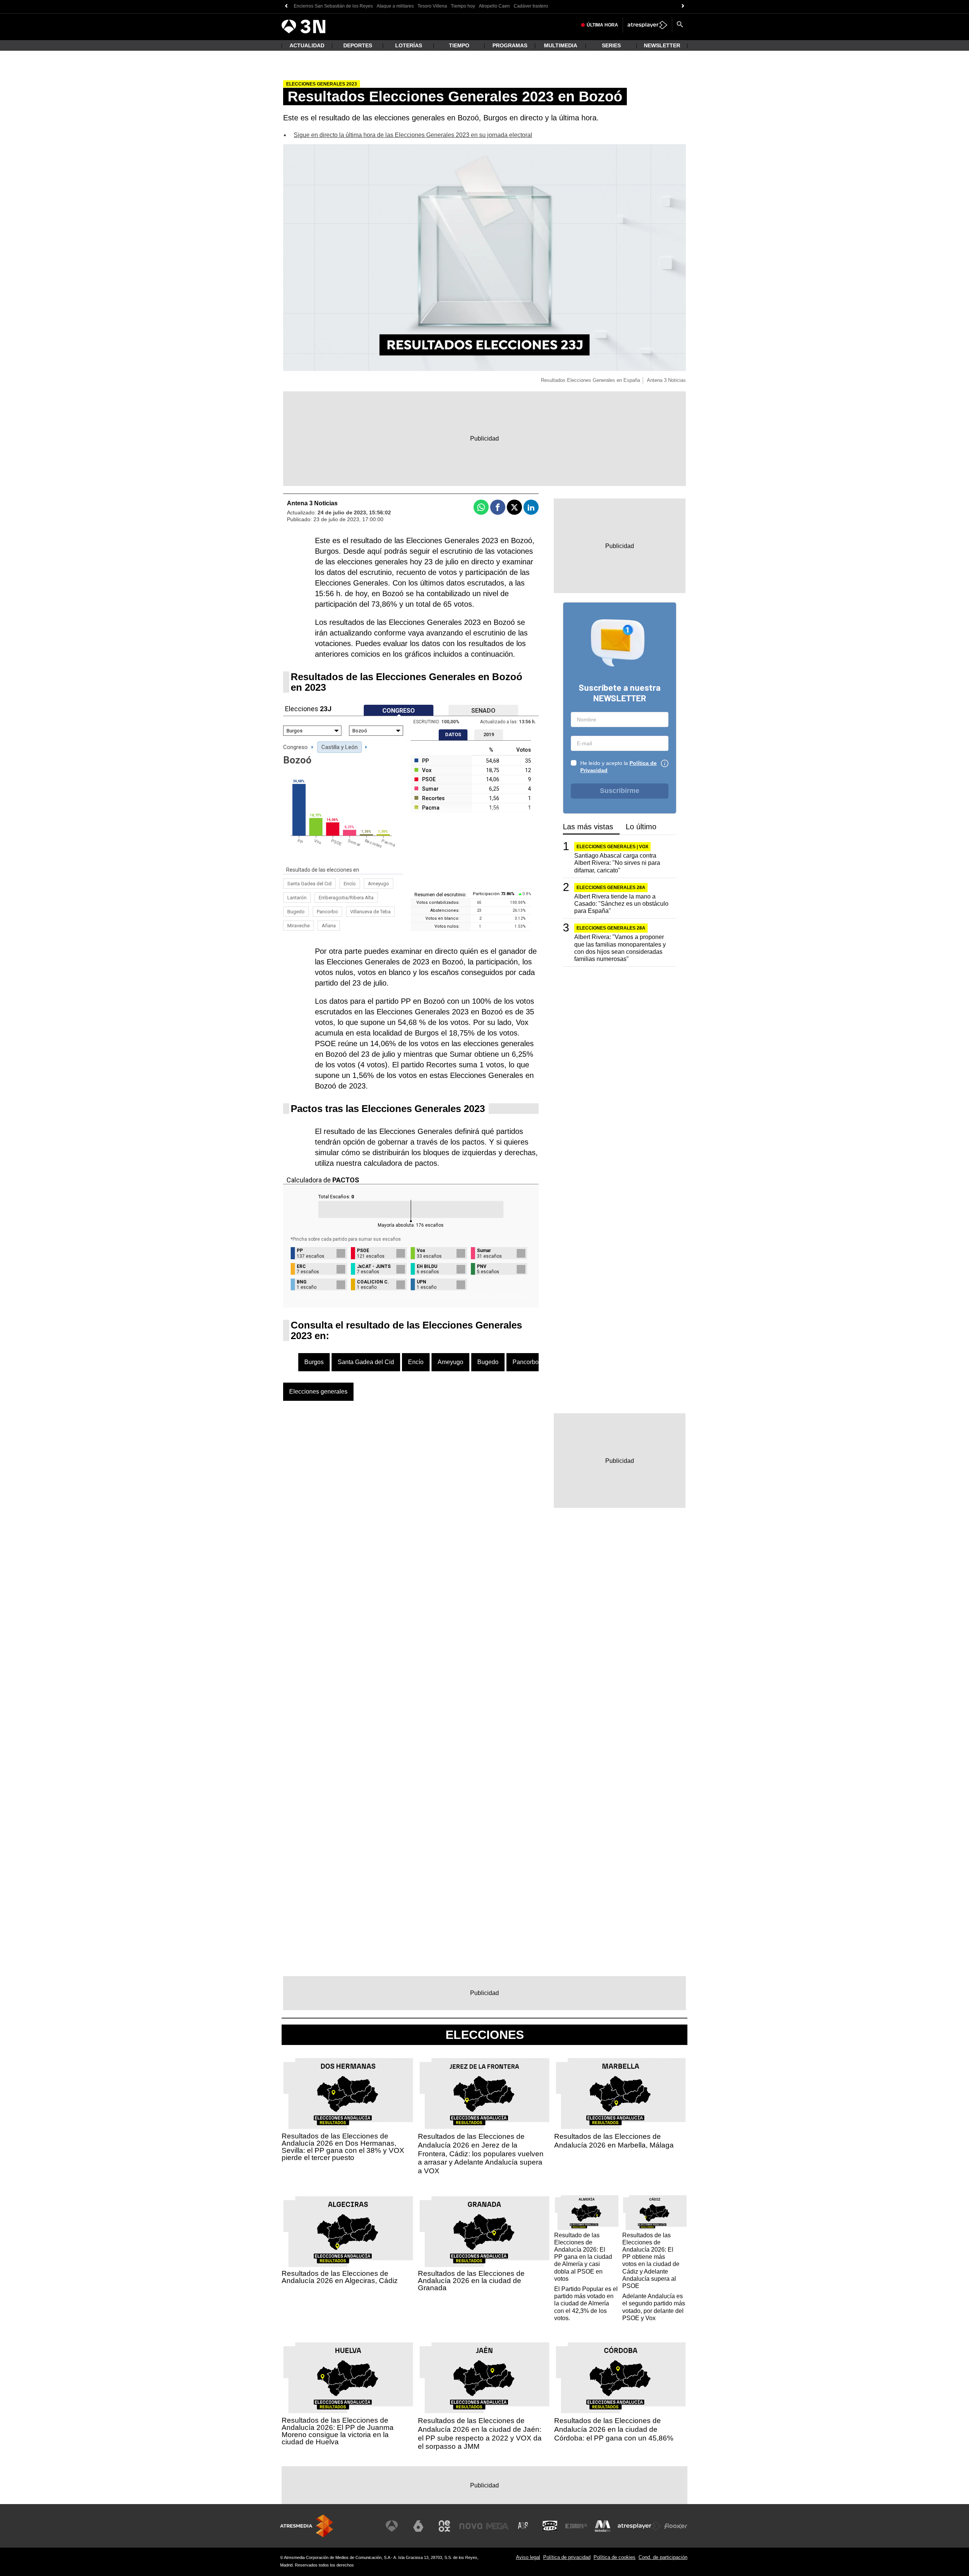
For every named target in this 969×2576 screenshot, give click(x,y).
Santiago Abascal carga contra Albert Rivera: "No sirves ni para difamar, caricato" (617, 863)
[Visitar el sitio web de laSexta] (418, 2526)
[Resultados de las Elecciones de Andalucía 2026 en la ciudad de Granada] (484, 2232)
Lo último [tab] (641, 827)
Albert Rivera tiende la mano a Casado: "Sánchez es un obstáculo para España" (621, 903)
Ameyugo (379, 884)
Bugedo (296, 912)
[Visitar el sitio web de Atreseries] (523, 2526)
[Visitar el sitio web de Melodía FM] (603, 2526)
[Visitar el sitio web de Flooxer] (676, 2526)
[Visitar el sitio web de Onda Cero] (550, 2526)
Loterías (409, 45)
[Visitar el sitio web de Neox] (444, 2526)
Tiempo (459, 45)
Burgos (314, 1362)
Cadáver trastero (531, 6)
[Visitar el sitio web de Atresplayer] (639, 2526)
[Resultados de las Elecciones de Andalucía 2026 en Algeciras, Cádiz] (348, 2232)
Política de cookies (615, 2557)
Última (602, 25)
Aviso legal (528, 2557)
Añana (329, 926)
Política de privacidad (567, 2557)
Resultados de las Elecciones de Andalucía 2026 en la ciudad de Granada (471, 2281)
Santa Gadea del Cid (309, 884)
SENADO (483, 711)
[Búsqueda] (680, 25)
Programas (510, 45)
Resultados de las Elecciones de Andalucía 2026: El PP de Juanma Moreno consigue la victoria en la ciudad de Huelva (338, 2431)
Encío (350, 884)
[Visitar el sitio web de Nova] (471, 2526)
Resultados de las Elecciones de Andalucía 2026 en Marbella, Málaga (614, 2141)
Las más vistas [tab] (588, 827)
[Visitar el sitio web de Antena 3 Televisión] (392, 2526)
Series (611, 45)
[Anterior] (286, 6)
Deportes (358, 45)
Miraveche (298, 926)
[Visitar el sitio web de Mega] (497, 2526)
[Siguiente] (683, 6)
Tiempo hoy (463, 6)
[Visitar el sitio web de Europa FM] (576, 2526)
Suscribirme (620, 791)
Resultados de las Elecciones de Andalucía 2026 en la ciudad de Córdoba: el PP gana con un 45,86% (614, 2429)
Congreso (295, 747)
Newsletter (662, 45)
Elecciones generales (318, 1392)
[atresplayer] (647, 25)
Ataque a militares (395, 6)
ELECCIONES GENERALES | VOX (612, 847)
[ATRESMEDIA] (307, 2526)
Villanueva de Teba (370, 912)
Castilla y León (340, 747)
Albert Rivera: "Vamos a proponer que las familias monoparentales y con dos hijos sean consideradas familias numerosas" (620, 948)
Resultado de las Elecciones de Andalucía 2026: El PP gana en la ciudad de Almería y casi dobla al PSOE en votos (583, 2257)
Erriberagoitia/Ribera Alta (346, 898)
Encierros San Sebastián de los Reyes (333, 6)
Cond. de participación (663, 2557)
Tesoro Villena (432, 6)
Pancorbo (327, 912)
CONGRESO (399, 711)
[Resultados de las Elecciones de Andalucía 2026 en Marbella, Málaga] (621, 2094)
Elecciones (485, 2035)
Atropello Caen (494, 6)
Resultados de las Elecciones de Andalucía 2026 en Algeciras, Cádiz (340, 2277)
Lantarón (297, 898)
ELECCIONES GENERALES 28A (611, 887)
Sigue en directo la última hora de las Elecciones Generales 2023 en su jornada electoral (413, 135)
